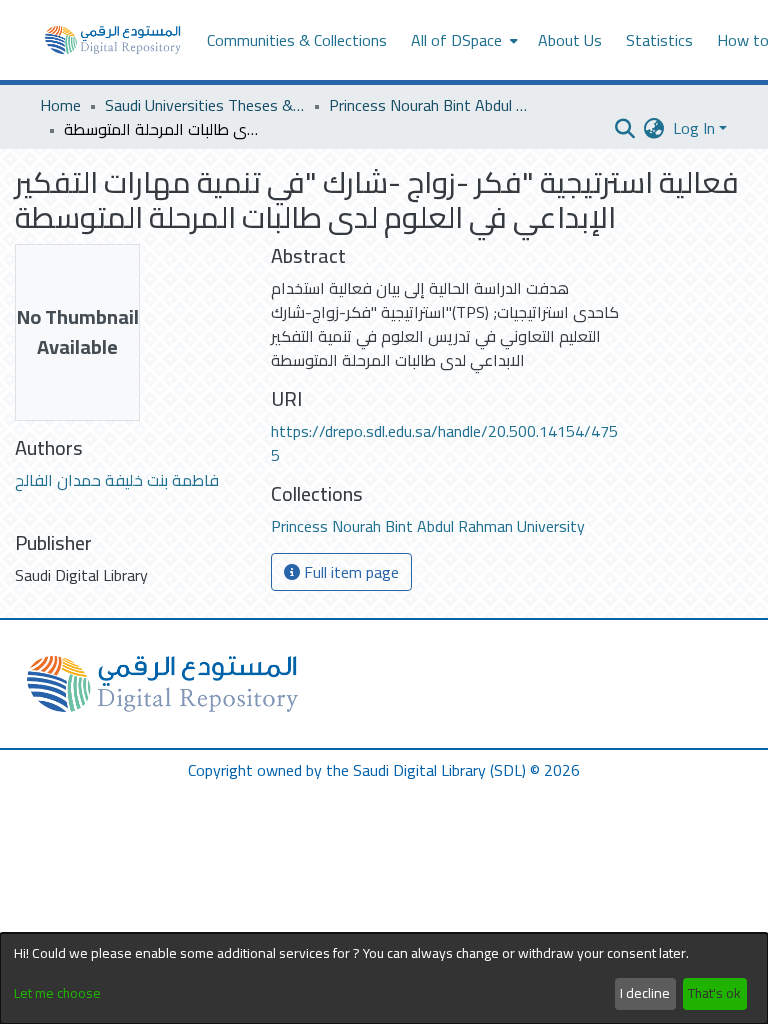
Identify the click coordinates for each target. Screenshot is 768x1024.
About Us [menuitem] (570, 40)
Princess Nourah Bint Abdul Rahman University (429, 105)
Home (60, 105)
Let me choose (57, 993)
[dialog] (384, 978)
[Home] (113, 40)
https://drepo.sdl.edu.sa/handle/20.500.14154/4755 (444, 443)
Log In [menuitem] (694, 128)
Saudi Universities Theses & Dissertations (205, 105)
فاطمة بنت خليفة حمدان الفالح (117, 480)
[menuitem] (462, 40)
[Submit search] (625, 128)
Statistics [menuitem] (659, 40)
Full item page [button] (349, 572)
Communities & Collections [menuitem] (297, 40)
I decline (645, 993)
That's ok (714, 993)
